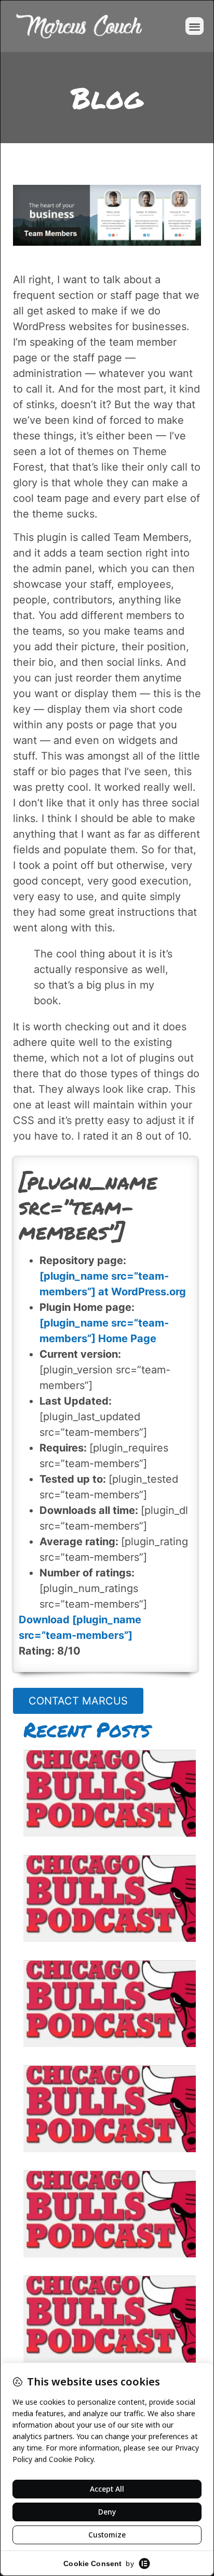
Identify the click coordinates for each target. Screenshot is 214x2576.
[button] (195, 26)
